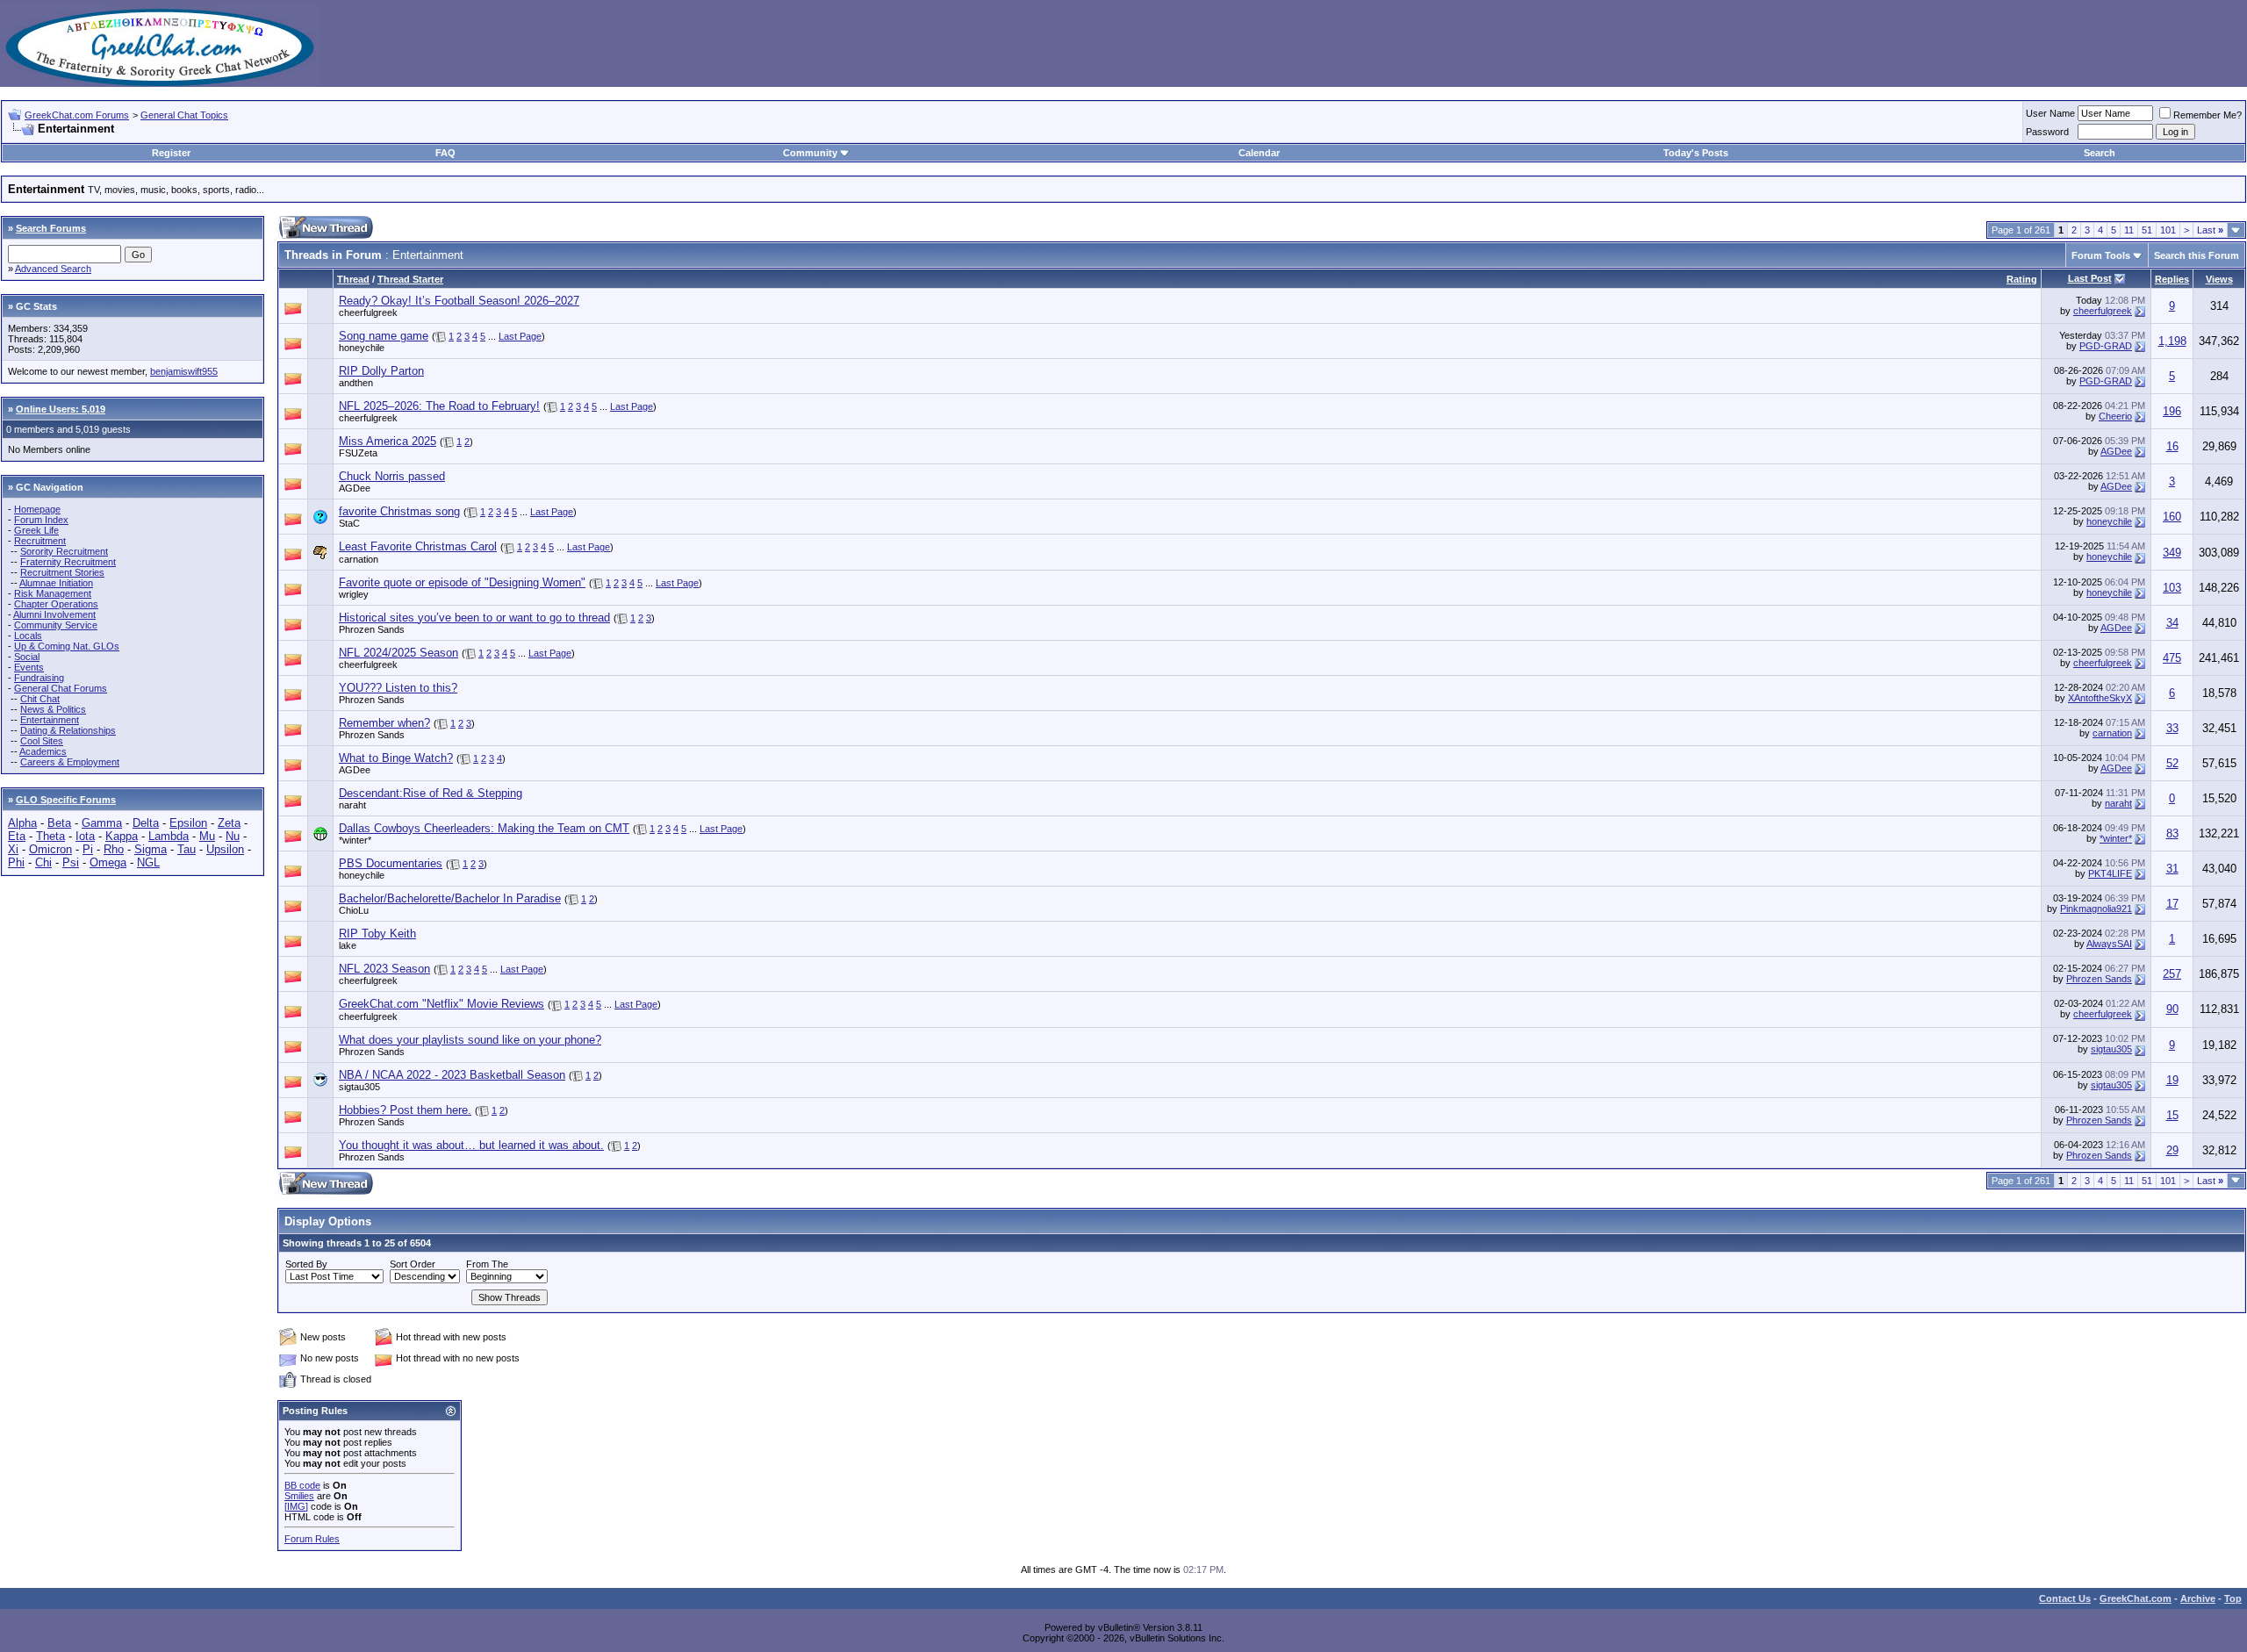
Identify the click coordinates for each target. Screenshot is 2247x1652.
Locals (28, 636)
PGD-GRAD (2106, 346)
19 (2172, 1080)
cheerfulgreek (368, 312)
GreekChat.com (2136, 1598)
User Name (2050, 113)
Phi (16, 862)
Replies (2172, 279)
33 (2172, 728)
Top (2233, 1598)
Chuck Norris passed (392, 476)
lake (348, 945)
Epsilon (188, 823)
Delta (146, 823)
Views (2219, 279)
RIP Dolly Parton (381, 371)
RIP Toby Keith (377, 934)
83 (2172, 833)
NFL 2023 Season (384, 969)
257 (2172, 974)
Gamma (102, 823)
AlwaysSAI (2109, 944)
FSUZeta (358, 453)
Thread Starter (410, 279)
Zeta (229, 823)
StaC (349, 523)
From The (487, 1264)
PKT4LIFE (2110, 873)
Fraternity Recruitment (68, 562)
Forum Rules (312, 1539)
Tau (187, 849)
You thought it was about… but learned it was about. (471, 1145)
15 (2172, 1115)
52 (2172, 763)
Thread (353, 279)
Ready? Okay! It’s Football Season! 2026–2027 (459, 301)
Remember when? (384, 723)
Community (810, 153)
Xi (13, 849)
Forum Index (41, 520)
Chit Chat (40, 699)
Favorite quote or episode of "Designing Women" (462, 582)
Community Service (56, 625)
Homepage (37, 509)
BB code (302, 1485)
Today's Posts (1696, 153)
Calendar (1259, 153)
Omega (108, 862)
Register (171, 153)
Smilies (299, 1496)
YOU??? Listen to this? (398, 688)
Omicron (50, 849)
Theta (50, 836)
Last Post (2090, 278)
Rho (114, 849)
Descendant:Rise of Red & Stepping (431, 793)
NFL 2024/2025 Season (398, 653)
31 (2172, 869)
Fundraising (39, 678)
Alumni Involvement (54, 614)
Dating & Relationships (68, 730)
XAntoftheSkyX (2100, 698)
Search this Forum (2197, 255)
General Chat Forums (61, 688)
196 (2172, 411)
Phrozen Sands (372, 629)
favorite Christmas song (399, 511)
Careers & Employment (70, 762)
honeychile (362, 348)
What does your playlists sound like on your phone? (470, 1040)
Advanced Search (53, 269)
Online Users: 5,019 (61, 409)
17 (2172, 904)
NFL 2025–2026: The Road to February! (439, 406)
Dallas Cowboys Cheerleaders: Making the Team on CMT (484, 828)
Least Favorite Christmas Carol (418, 546)
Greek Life (36, 530)
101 (2168, 230)
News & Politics (53, 709)
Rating (2022, 279)
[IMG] (296, 1506)
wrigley (354, 594)
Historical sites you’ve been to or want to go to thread (474, 618)
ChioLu (354, 910)
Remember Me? (2208, 115)
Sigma (151, 849)
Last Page (520, 336)
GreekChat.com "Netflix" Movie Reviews (442, 1004)
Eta (17, 836)
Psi (71, 862)
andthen (356, 383)
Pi (88, 849)
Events (29, 667)
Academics (43, 751)
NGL (148, 862)
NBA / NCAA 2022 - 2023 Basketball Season (452, 1075)
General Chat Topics (184, 115)
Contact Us (2065, 1598)
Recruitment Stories (62, 572)
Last (2210, 230)
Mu (207, 836)
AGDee (2116, 451)
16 (2172, 446)
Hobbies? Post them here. (405, 1110)
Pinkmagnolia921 (2096, 909)
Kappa (122, 836)
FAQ (445, 153)
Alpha (22, 823)
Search (2100, 153)
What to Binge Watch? (396, 758)
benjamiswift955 (184, 371)
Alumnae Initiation (56, 583)
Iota (85, 836)
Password (2047, 132)
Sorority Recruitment (64, 551)
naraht (352, 805)
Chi (43, 862)
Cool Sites (42, 741)
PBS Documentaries (391, 863)
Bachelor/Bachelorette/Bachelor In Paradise (450, 898)
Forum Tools (2101, 255)
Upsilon (225, 849)
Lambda (169, 836)
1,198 (2172, 341)
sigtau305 (2111, 1049)
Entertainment (50, 720)
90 (2172, 1009)
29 (2172, 1150)
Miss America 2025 (388, 441)
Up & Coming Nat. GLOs (67, 646)
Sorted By (306, 1264)
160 (2172, 517)
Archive (2198, 1598)
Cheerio (2115, 416)
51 (2147, 230)
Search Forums (51, 228)
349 (2172, 553)
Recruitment (40, 541)
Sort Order (413, 1264)
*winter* (355, 840)
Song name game (384, 336)
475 (2172, 658)
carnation (359, 559)
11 (2129, 230)
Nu (233, 836)
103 (2172, 588)
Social (27, 657)
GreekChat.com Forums (77, 115)
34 (2172, 623)
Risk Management (53, 593)
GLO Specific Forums (66, 800)
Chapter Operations (56, 604)
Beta (59, 823)
